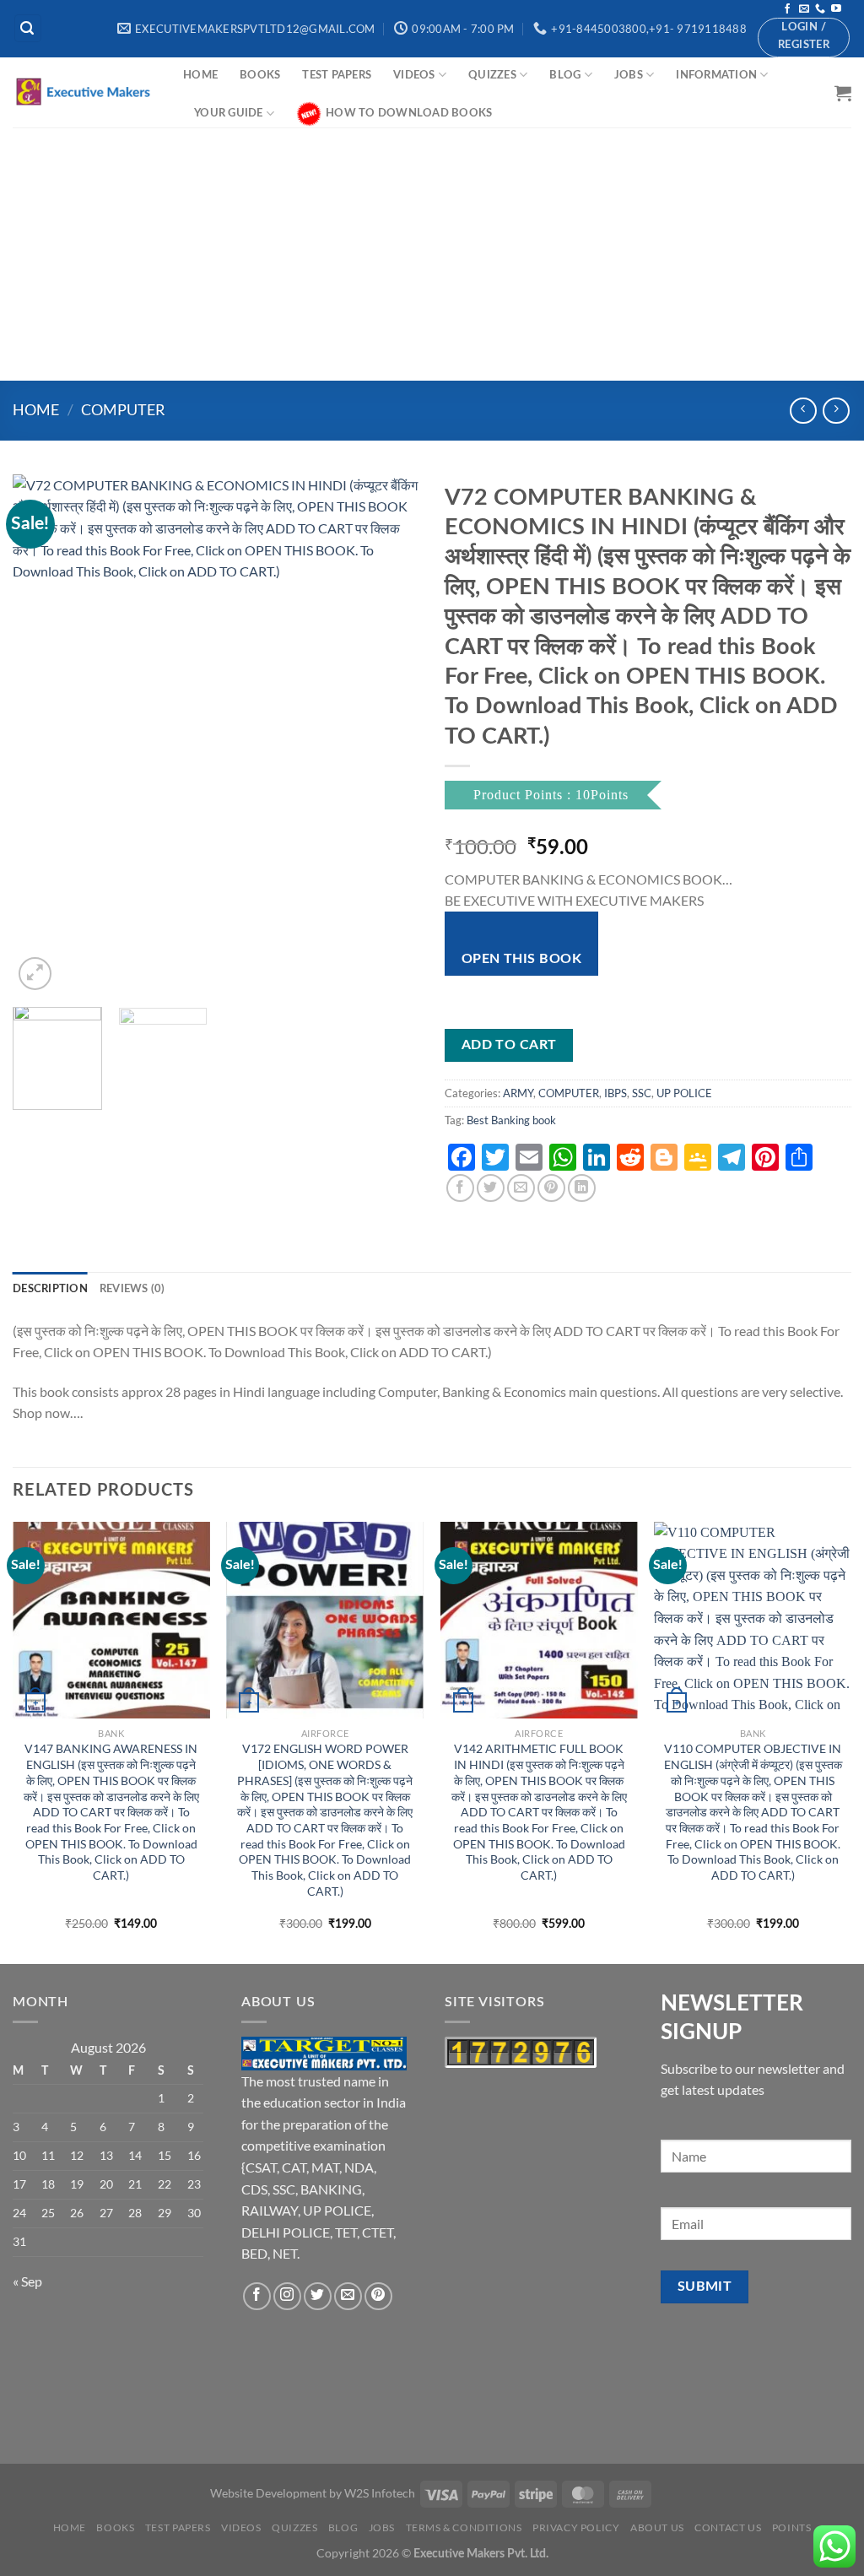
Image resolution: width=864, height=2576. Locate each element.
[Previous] (42, 734)
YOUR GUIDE (229, 113)
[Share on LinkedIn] (582, 1188)
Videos (414, 75)
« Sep (27, 2281)
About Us (657, 2527)
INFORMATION (716, 75)
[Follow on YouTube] (836, 9)
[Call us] (820, 9)
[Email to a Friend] (521, 1188)
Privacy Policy (576, 2527)
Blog (565, 75)
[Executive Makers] (85, 92)
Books (260, 75)
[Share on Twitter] (491, 1188)
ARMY (518, 1093)
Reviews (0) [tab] (132, 1289)
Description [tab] (50, 1289)
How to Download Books (409, 113)
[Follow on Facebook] (787, 9)
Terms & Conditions (464, 2527)
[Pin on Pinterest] (551, 1188)
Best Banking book (511, 1120)
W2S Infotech (380, 2493)
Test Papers (337, 75)
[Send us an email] (804, 9)
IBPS (616, 1093)
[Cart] (843, 93)
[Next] (390, 734)
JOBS (629, 75)
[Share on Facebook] (460, 1188)
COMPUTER (123, 409)
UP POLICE (684, 1093)
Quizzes (492, 75)
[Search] (28, 28)
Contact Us (728, 2527)
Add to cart (509, 1045)
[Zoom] (35, 974)
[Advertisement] (432, 254)
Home (200, 75)
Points (792, 2527)
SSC (642, 1093)
